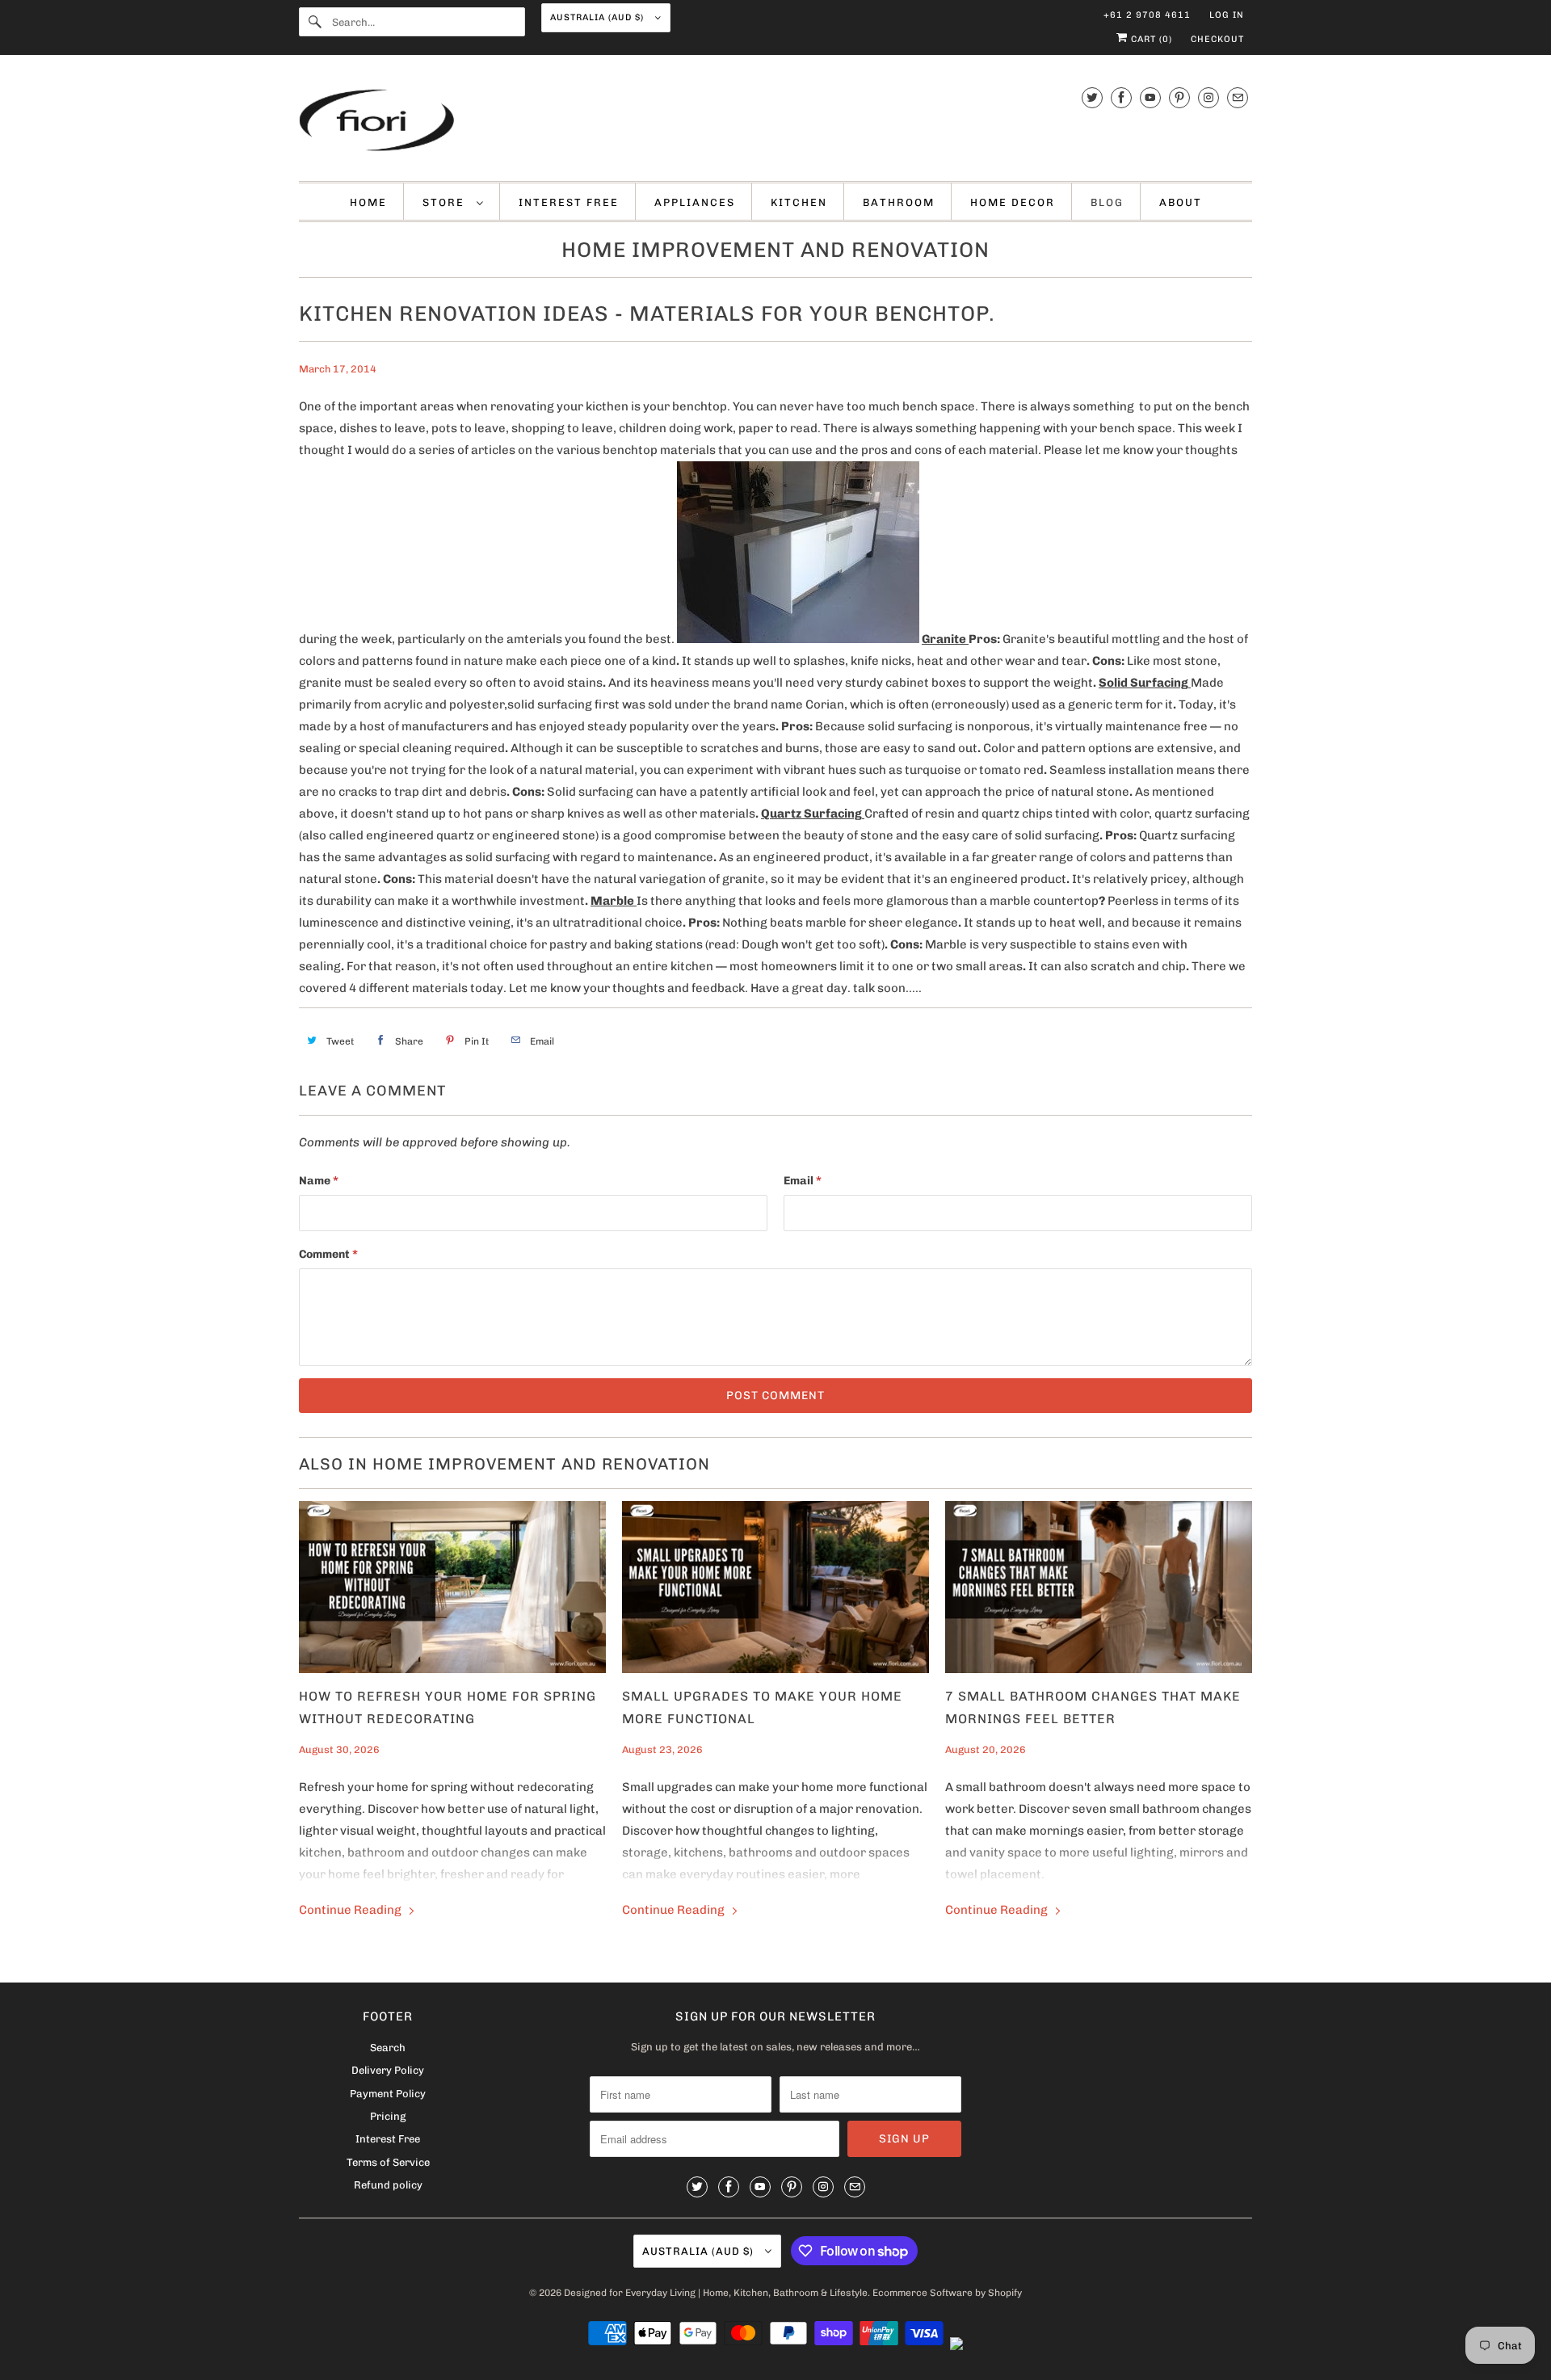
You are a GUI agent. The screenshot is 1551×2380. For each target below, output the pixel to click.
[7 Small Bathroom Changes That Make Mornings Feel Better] (1099, 1587)
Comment (328, 1254)
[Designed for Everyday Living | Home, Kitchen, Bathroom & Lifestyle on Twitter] (1092, 97)
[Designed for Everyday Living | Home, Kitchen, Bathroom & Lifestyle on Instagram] (1208, 97)
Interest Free (569, 202)
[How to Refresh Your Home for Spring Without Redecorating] (452, 1587)
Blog (1107, 202)
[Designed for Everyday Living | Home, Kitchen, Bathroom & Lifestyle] (775, 122)
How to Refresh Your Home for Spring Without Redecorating (448, 1707)
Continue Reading (351, 1910)
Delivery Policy (388, 2070)
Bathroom (899, 202)
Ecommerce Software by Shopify (947, 2293)
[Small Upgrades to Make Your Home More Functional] (775, 1587)
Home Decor (1013, 202)
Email (803, 1181)
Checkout (1217, 39)
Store (446, 202)
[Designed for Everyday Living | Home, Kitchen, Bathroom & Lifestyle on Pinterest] (1179, 97)
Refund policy (388, 2185)
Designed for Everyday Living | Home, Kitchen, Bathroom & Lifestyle (716, 2293)
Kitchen (799, 202)
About (1181, 202)
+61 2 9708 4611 (1147, 15)
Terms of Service (388, 2162)
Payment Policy (388, 2094)
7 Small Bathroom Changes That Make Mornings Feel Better (1093, 1707)
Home (368, 202)
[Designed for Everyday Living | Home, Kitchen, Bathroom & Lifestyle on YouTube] (1150, 97)
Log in (1227, 15)
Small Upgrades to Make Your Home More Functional (762, 1707)
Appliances (695, 202)
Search (388, 2048)
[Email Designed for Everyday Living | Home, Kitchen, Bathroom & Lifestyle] (1238, 97)
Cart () (1150, 39)
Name (319, 1181)
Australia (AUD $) (599, 17)
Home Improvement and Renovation (775, 250)
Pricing (388, 2116)
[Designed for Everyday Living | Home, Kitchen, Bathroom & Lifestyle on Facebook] (1121, 97)
